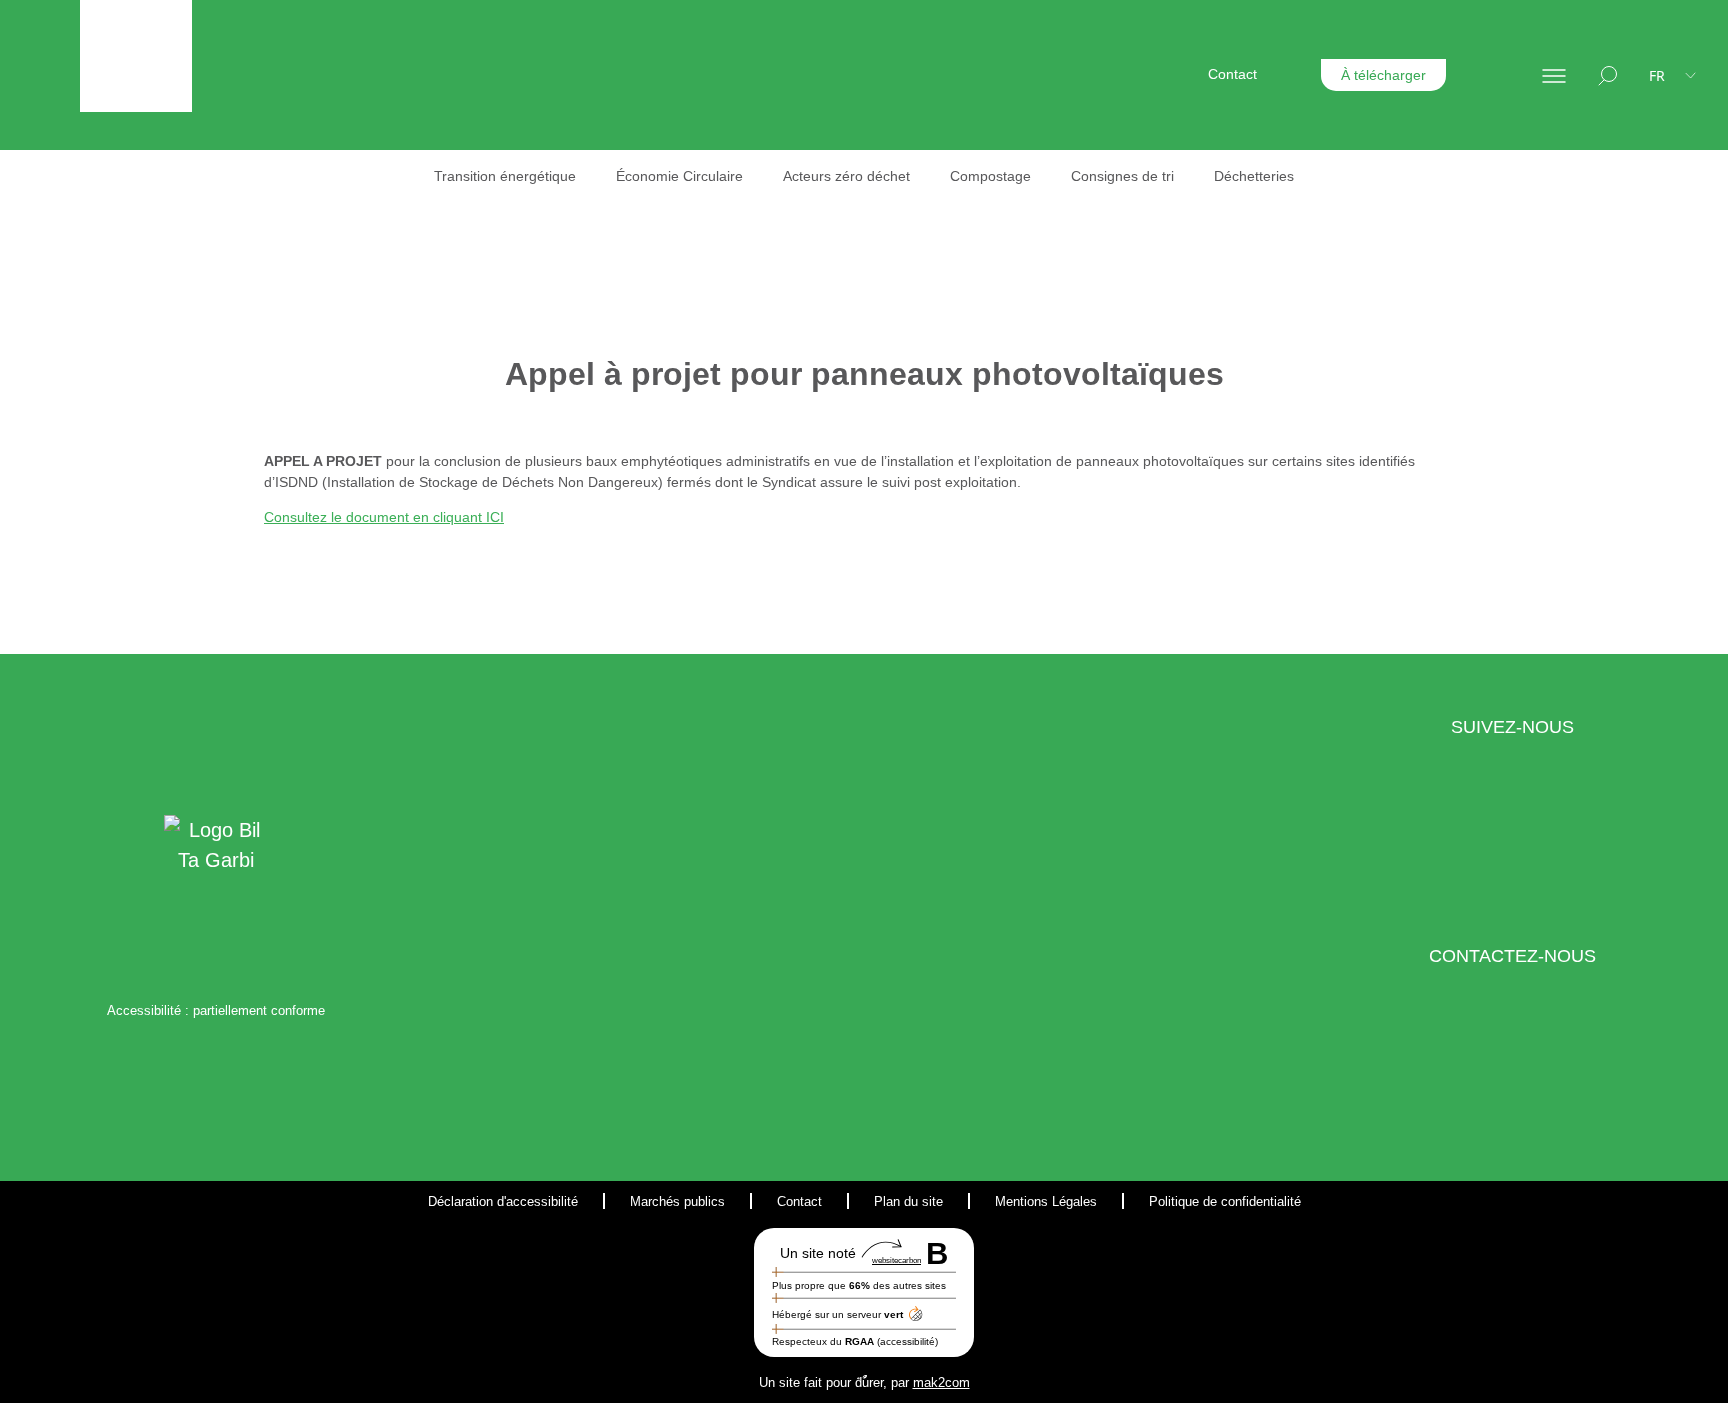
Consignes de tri (1122, 176)
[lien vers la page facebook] (1452, 842)
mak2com (941, 1382)
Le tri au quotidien (958, 284)
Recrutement (1447, 271)
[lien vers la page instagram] (1528, 842)
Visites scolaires (1161, 375)
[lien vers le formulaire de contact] (1486, 1071)
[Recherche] (1607, 75)
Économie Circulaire (679, 176)
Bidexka (1371, 210)
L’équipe (902, 210)
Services (1188, 271)
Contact (1232, 74)
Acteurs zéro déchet (846, 176)
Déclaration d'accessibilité (503, 1201)
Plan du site (908, 1201)
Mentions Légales (1046, 1201)
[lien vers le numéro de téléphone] (1538, 1071)
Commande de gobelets (1187, 317)
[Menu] (1554, 75)
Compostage (990, 176)
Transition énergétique (505, 176)
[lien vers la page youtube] (1571, 842)
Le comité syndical (934, 239)
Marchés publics (677, 1201)
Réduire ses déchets (941, 344)
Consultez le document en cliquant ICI (384, 517)
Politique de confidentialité (1225, 1201)
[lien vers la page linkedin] (1485, 842)
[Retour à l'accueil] (136, 56)
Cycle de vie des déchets (955, 402)
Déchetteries (1254, 176)
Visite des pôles (1160, 346)
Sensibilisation (1156, 210)
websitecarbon (896, 1260)
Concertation (1151, 239)
